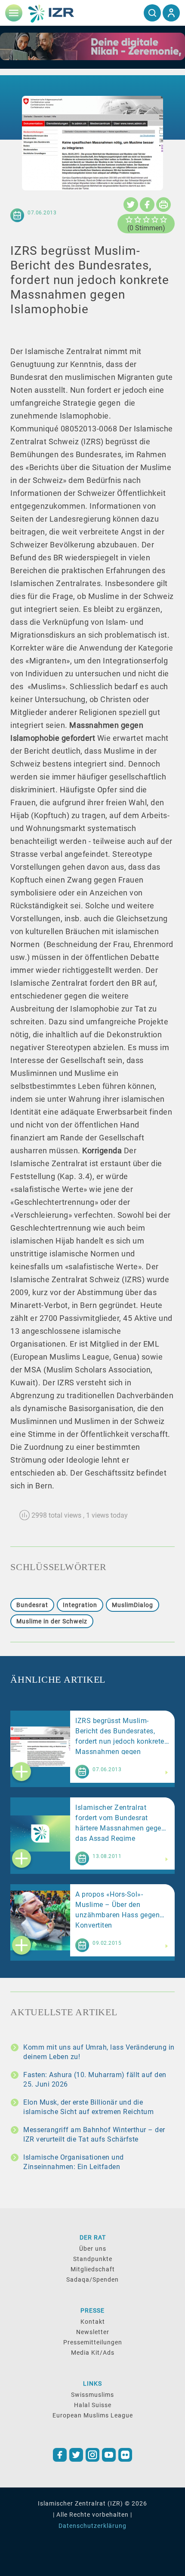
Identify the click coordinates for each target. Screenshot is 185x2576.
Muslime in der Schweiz (52, 1621)
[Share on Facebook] (147, 205)
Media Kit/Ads (93, 2353)
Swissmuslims (92, 2395)
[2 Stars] (138, 220)
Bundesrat (32, 1605)
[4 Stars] (155, 220)
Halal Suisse (93, 2405)
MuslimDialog (133, 1605)
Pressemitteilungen (93, 2342)
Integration (80, 1605)
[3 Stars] (146, 220)
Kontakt (93, 2322)
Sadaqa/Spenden (92, 2280)
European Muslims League (93, 2415)
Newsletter (93, 2332)
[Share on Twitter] (131, 205)
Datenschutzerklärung (92, 2526)
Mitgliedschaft (93, 2269)
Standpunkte (93, 2259)
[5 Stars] (163, 220)
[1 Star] (129, 220)
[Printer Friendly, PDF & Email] (163, 205)
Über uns (93, 2249)
